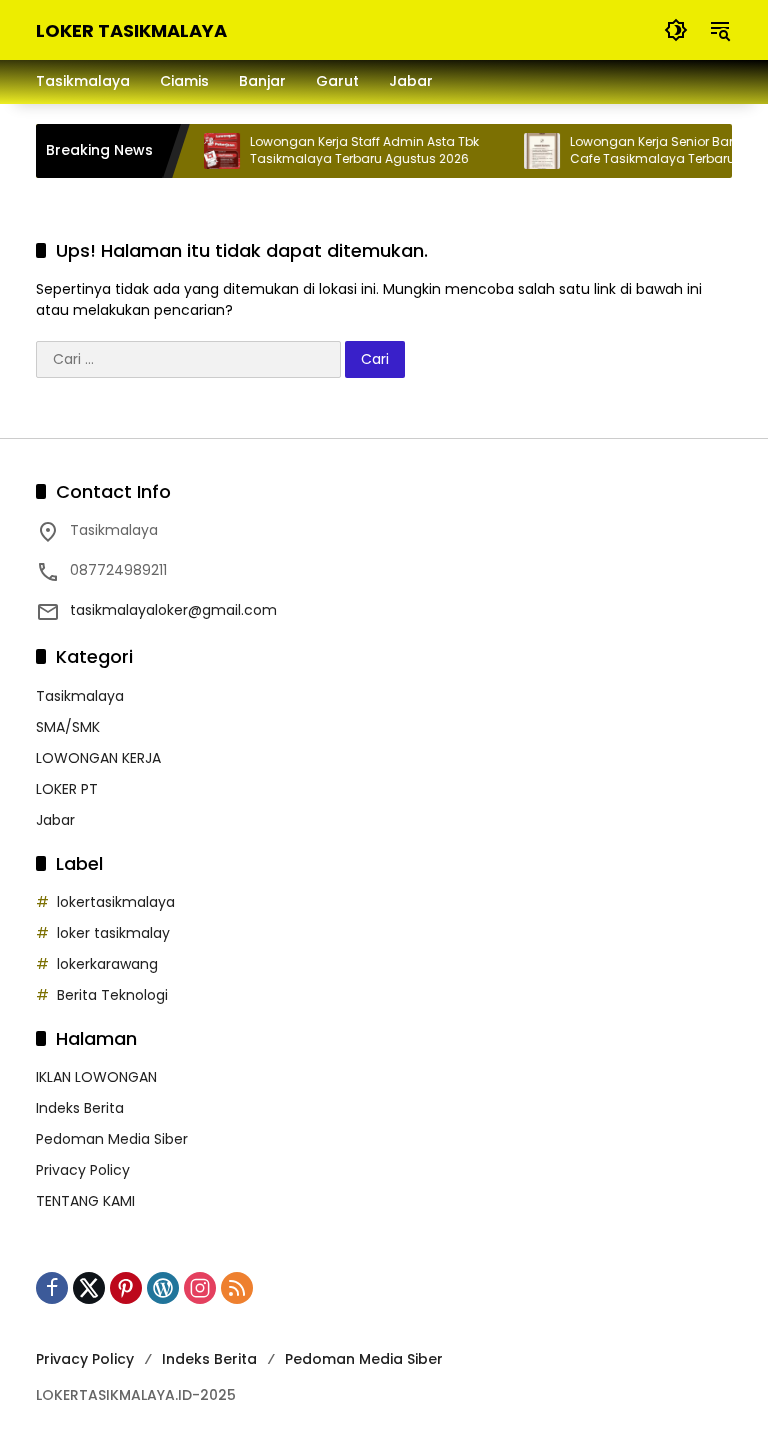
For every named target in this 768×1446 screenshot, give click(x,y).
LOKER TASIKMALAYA (131, 30)
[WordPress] (163, 1288)
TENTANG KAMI (85, 1201)
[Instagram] (200, 1288)
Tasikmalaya (80, 696)
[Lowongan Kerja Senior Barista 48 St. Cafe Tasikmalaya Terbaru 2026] (530, 151)
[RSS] (237, 1288)
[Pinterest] (126, 1288)
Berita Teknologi (112, 995)
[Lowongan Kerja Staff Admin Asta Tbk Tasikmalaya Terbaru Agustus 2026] (210, 151)
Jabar (55, 820)
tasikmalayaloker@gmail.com (173, 610)
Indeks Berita (80, 1108)
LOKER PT (67, 789)
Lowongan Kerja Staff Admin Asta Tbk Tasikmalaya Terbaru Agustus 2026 (352, 150)
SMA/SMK (68, 727)
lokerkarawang (107, 964)
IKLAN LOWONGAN (96, 1077)
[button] (676, 30)
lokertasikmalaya (116, 902)
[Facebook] (52, 1288)
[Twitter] (89, 1288)
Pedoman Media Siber (112, 1139)
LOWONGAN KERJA (98, 758)
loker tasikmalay (113, 933)
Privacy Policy (83, 1170)
